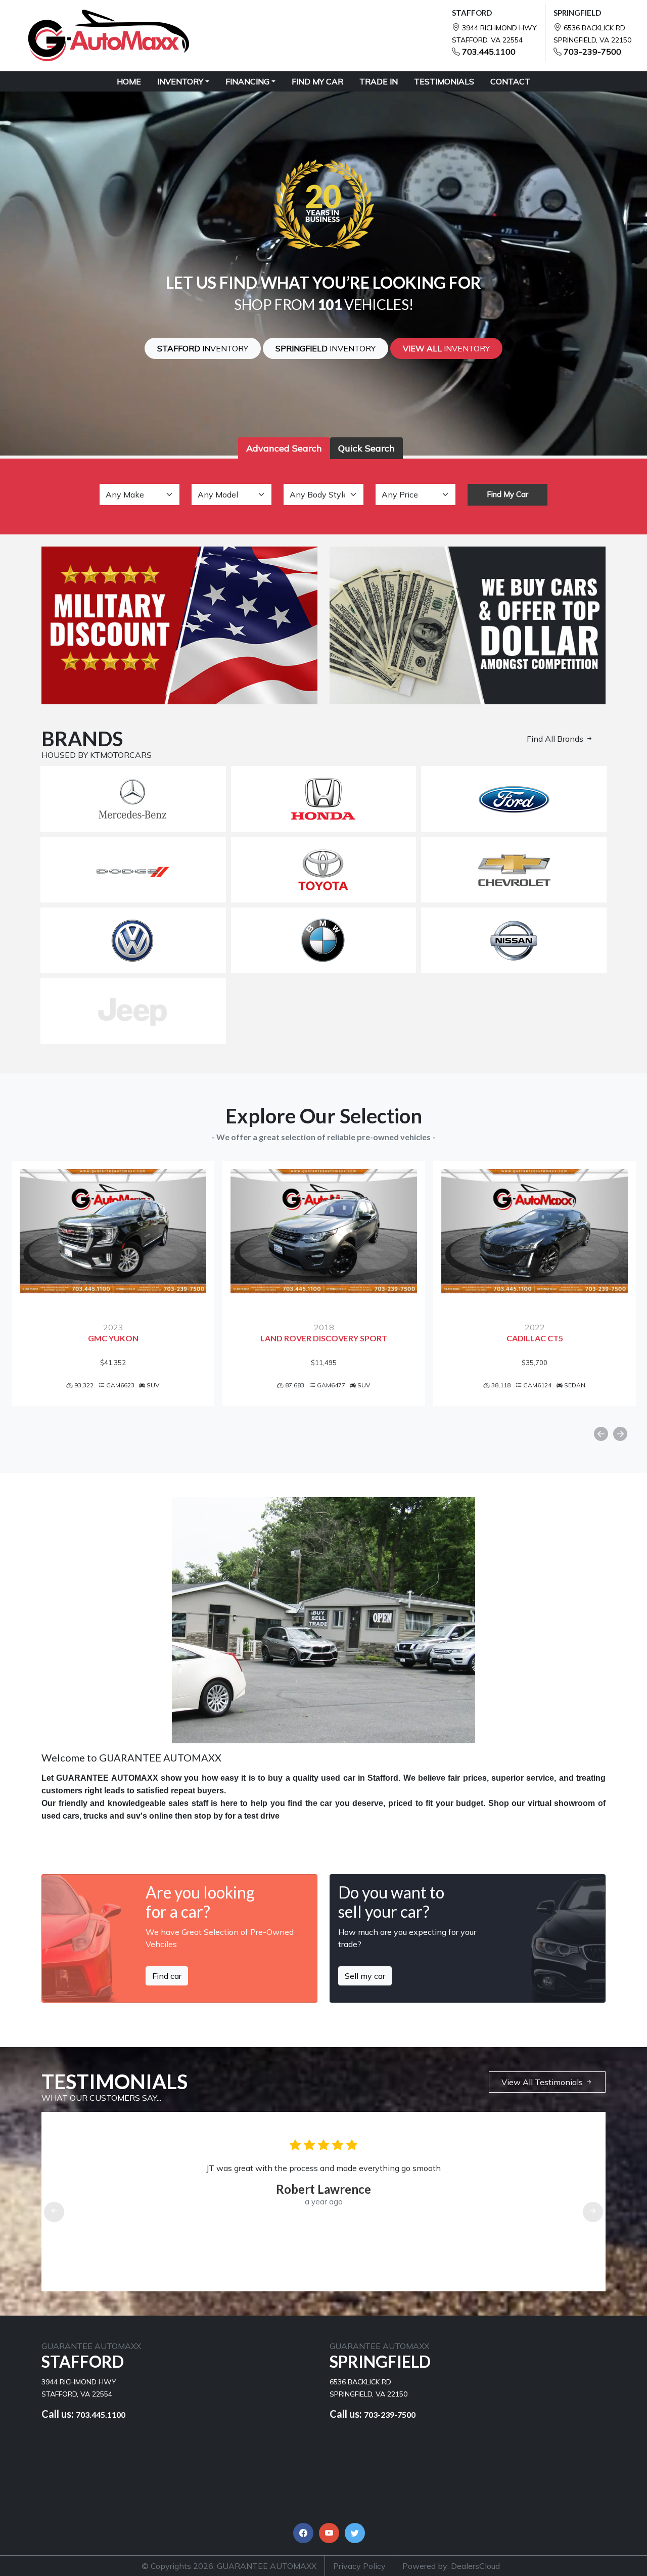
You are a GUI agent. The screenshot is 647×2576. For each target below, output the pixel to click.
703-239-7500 (592, 52)
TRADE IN (379, 81)
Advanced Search (284, 448)
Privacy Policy (359, 2566)
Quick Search (366, 448)
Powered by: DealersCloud (451, 2566)
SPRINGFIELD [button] (326, 348)
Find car (167, 1976)
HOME (129, 81)
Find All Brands (556, 739)
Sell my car (365, 1976)
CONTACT (510, 81)
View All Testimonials (543, 2082)
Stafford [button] (203, 348)
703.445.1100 (489, 52)
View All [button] (446, 348)
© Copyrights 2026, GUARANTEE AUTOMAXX (229, 2566)
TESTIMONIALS (444, 81)
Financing (247, 81)
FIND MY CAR (317, 81)
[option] (113, 1283)
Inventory (180, 81)
